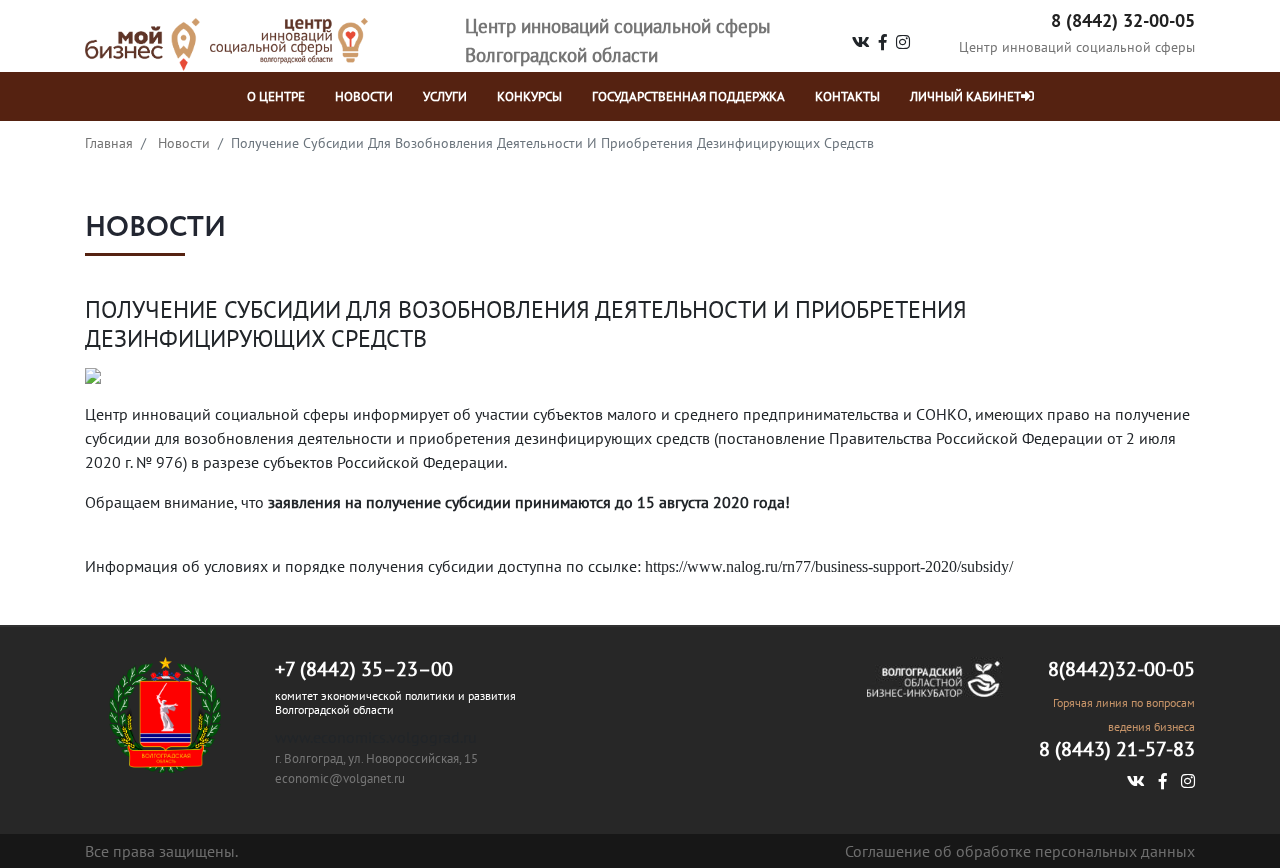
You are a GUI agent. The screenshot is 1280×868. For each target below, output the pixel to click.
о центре (276, 96)
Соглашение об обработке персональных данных (1020, 851)
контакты (847, 96)
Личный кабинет (965, 96)
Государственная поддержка (688, 96)
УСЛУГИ (445, 96)
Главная (109, 143)
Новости (184, 143)
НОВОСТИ (364, 96)
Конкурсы (529, 96)
